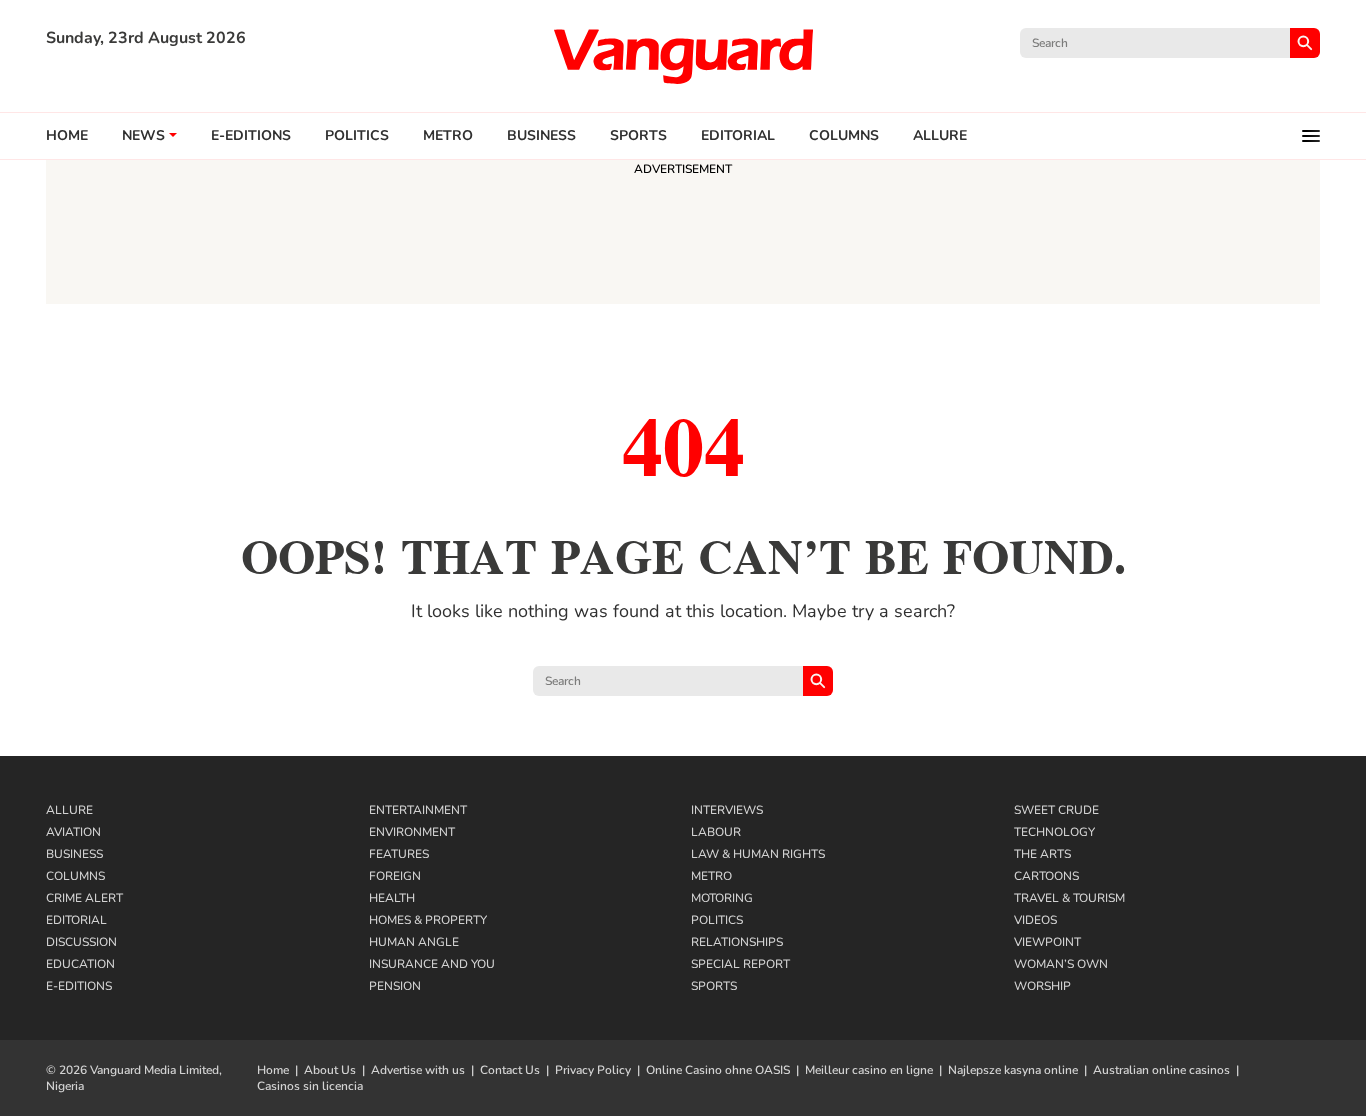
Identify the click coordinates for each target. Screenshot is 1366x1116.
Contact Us (510, 1070)
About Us (330, 1070)
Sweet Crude (1056, 810)
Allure (69, 810)
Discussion (81, 942)
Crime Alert (84, 898)
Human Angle (414, 942)
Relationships (737, 942)
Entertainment (418, 810)
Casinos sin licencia (310, 1086)
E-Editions (79, 986)
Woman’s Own (1061, 964)
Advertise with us (418, 1070)
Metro (448, 136)
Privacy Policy (593, 1070)
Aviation (73, 832)
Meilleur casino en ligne (869, 1070)
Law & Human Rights (758, 854)
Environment (412, 832)
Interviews (727, 810)
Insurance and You (432, 964)
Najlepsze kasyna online (1013, 1070)
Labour (716, 832)
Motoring (722, 898)
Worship (1042, 986)
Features (399, 854)
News (143, 136)
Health (392, 898)
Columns (844, 136)
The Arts (1042, 854)
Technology (1054, 832)
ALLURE (940, 136)
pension (395, 986)
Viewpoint (1047, 942)
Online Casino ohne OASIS (718, 1070)
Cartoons (1046, 876)
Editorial (738, 136)
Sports (638, 136)
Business (541, 136)
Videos (1035, 920)
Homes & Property (428, 920)
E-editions (251, 136)
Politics (357, 136)
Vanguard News (683, 56)
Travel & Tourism (1069, 898)
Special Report (740, 964)
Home (67, 136)
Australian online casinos (1161, 1070)
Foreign (395, 876)
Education (80, 964)
